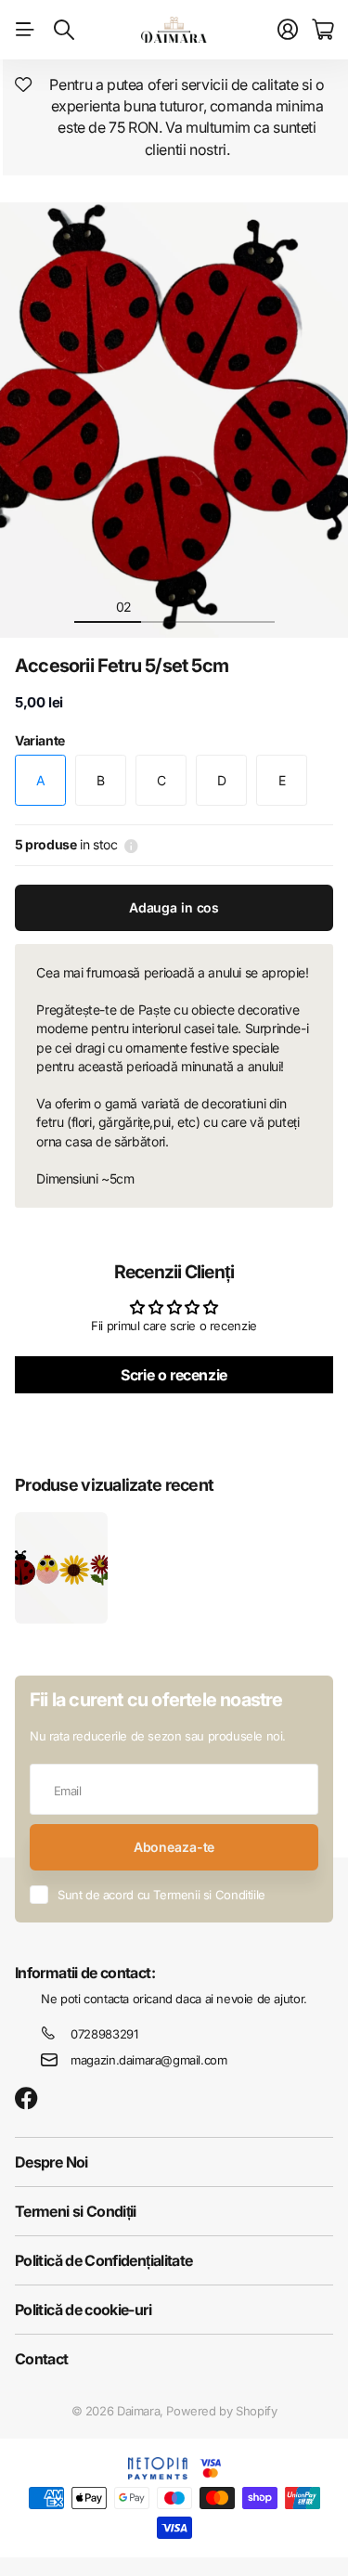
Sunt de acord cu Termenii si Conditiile (161, 1895)
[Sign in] (288, 30)
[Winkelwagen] (322, 30)
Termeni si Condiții (76, 2211)
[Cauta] (64, 30)
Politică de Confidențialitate (103, 2260)
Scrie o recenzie (174, 1375)
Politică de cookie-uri (83, 2310)
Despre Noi (52, 2162)
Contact (42, 2359)
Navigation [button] (25, 30)
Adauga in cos (174, 907)
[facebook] (26, 2099)
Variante (40, 740)
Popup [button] (131, 845)
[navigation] (91, 606)
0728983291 (104, 2034)
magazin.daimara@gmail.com (148, 2060)
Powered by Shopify (221, 2411)
